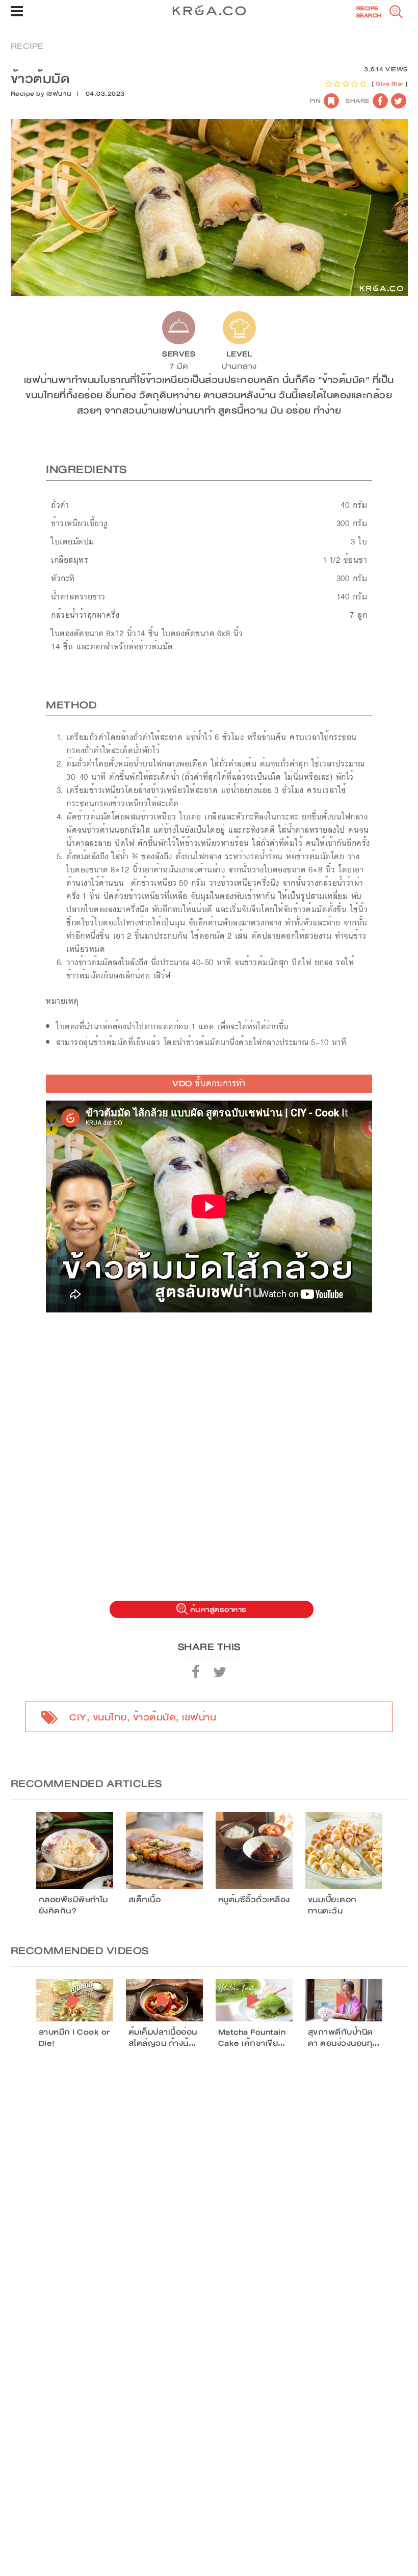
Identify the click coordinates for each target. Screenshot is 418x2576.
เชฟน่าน (59, 94)
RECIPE (27, 46)
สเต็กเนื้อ (145, 1900)
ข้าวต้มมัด (155, 1717)
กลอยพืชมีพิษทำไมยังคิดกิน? (73, 1905)
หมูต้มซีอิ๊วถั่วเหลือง (254, 1900)
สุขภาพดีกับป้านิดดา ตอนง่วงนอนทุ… (344, 2038)
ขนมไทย (110, 1717)
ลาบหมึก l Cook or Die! (74, 2038)
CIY (78, 1717)
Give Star (390, 84)
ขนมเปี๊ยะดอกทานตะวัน (332, 1905)
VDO (209, 1084)
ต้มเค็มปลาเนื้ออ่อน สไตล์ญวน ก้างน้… (163, 2038)
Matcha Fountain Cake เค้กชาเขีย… (252, 2038)
